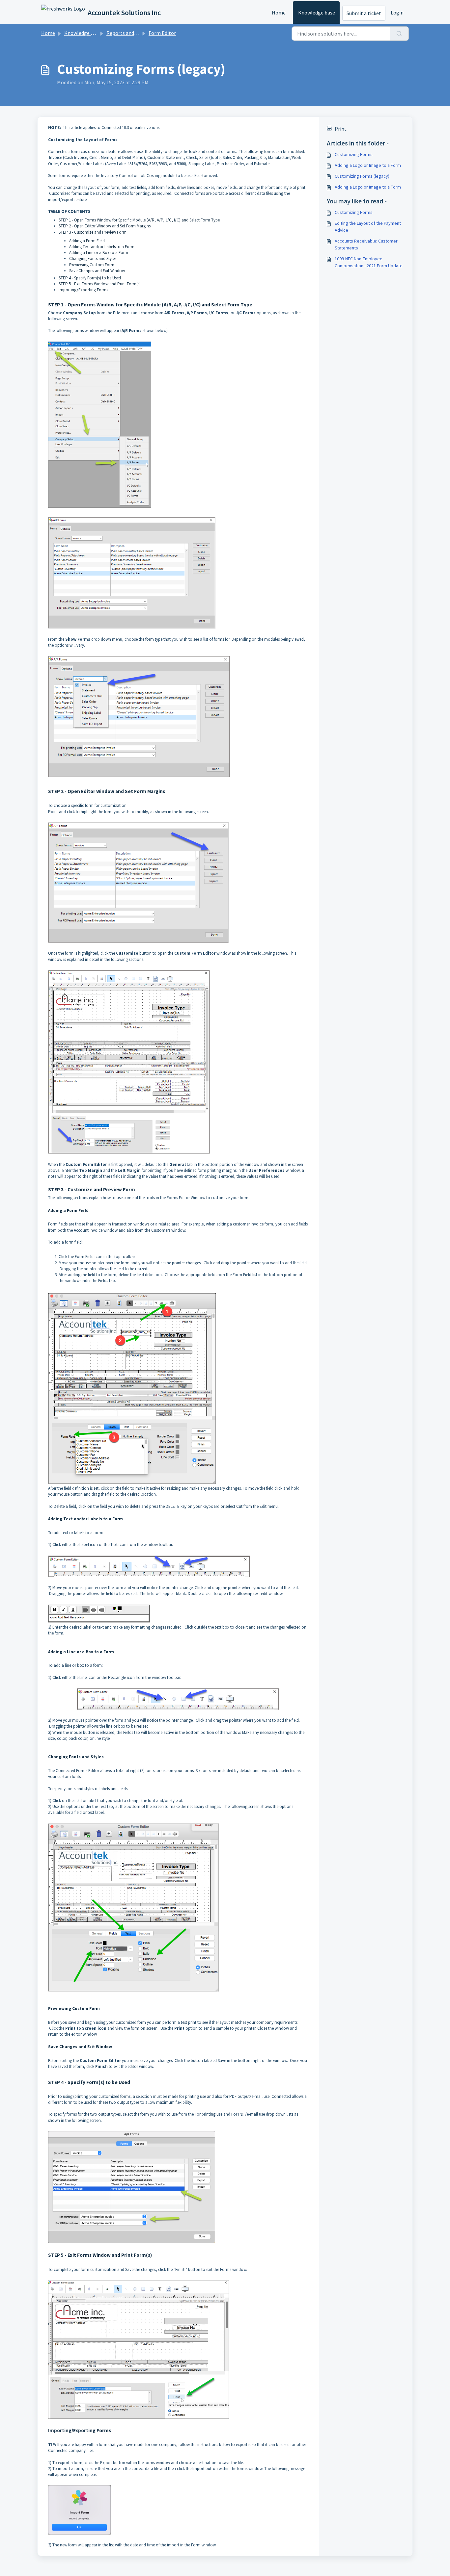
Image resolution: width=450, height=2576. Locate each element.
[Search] (399, 34)
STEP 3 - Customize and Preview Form (93, 232)
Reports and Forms (128, 33)
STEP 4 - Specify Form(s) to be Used (90, 278)
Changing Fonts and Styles (93, 258)
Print (341, 129)
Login (397, 13)
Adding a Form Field (87, 241)
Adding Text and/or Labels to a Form (102, 247)
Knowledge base (317, 13)
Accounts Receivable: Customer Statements (366, 244)
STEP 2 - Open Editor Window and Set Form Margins (105, 226)
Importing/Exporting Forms (83, 290)
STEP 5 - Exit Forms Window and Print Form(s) (100, 284)
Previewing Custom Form (92, 265)
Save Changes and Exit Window (97, 271)
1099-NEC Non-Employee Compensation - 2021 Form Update (369, 262)
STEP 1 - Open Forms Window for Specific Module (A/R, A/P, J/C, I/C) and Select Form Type (139, 220)
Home (279, 13)
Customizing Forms (354, 154)
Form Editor (162, 33)
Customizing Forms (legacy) (362, 176)
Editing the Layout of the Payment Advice (368, 227)
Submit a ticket (364, 13)
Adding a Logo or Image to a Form (368, 165)
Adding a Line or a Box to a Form (99, 253)
